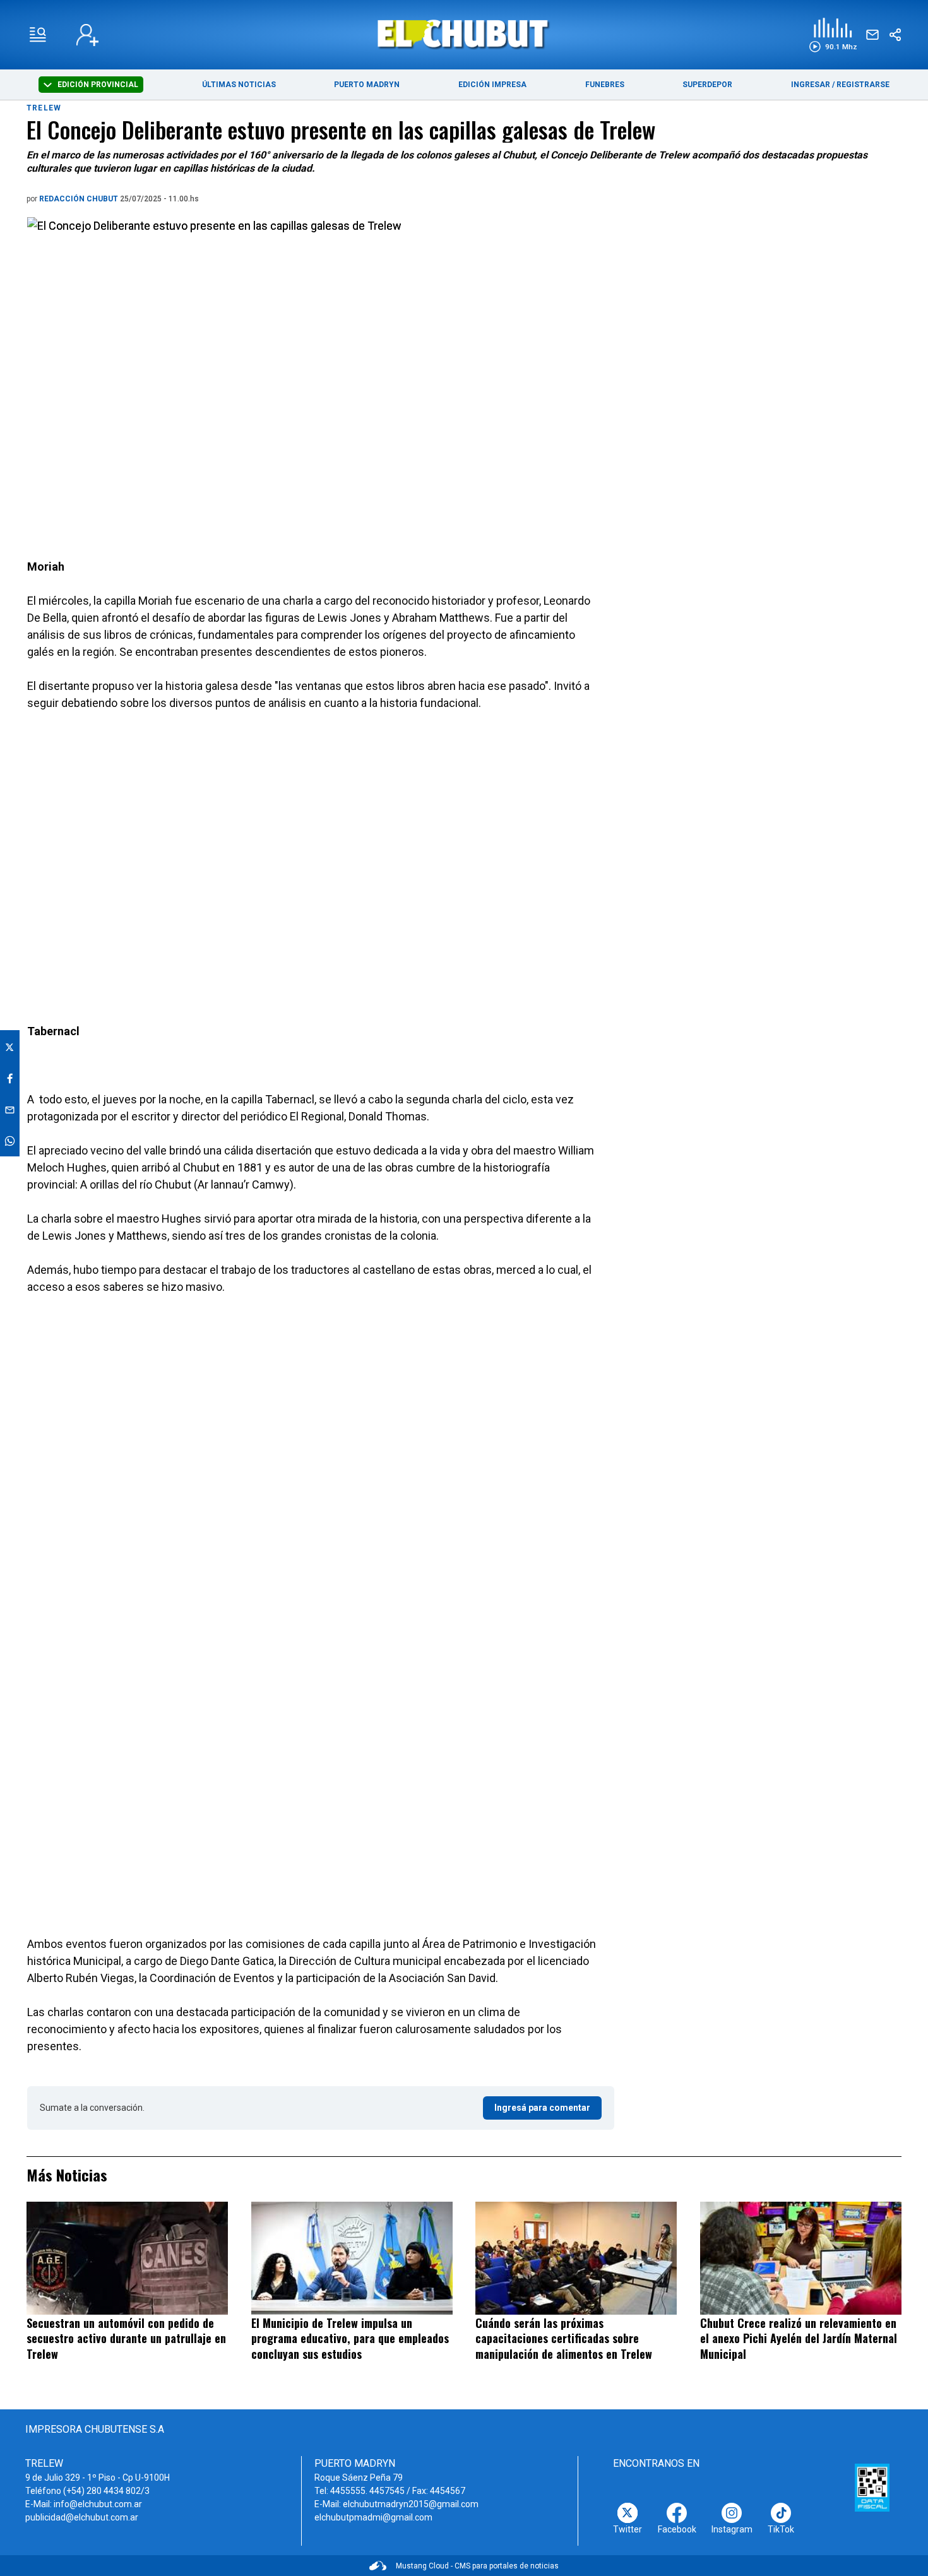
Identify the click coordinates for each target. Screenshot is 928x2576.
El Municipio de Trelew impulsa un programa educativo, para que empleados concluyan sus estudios (350, 2338)
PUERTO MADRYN (367, 85)
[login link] (87, 35)
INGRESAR (811, 85)
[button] (833, 35)
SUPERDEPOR (707, 85)
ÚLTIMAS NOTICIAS (239, 85)
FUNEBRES (605, 85)
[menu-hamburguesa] (38, 35)
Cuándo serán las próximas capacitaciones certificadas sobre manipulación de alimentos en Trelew (564, 2338)
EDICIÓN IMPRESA (492, 85)
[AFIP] (872, 2488)
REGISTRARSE (863, 85)
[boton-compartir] (895, 35)
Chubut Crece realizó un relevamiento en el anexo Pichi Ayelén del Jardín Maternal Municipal (799, 2338)
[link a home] (464, 34)
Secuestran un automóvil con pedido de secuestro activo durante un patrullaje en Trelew (126, 2338)
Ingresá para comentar (542, 2108)
